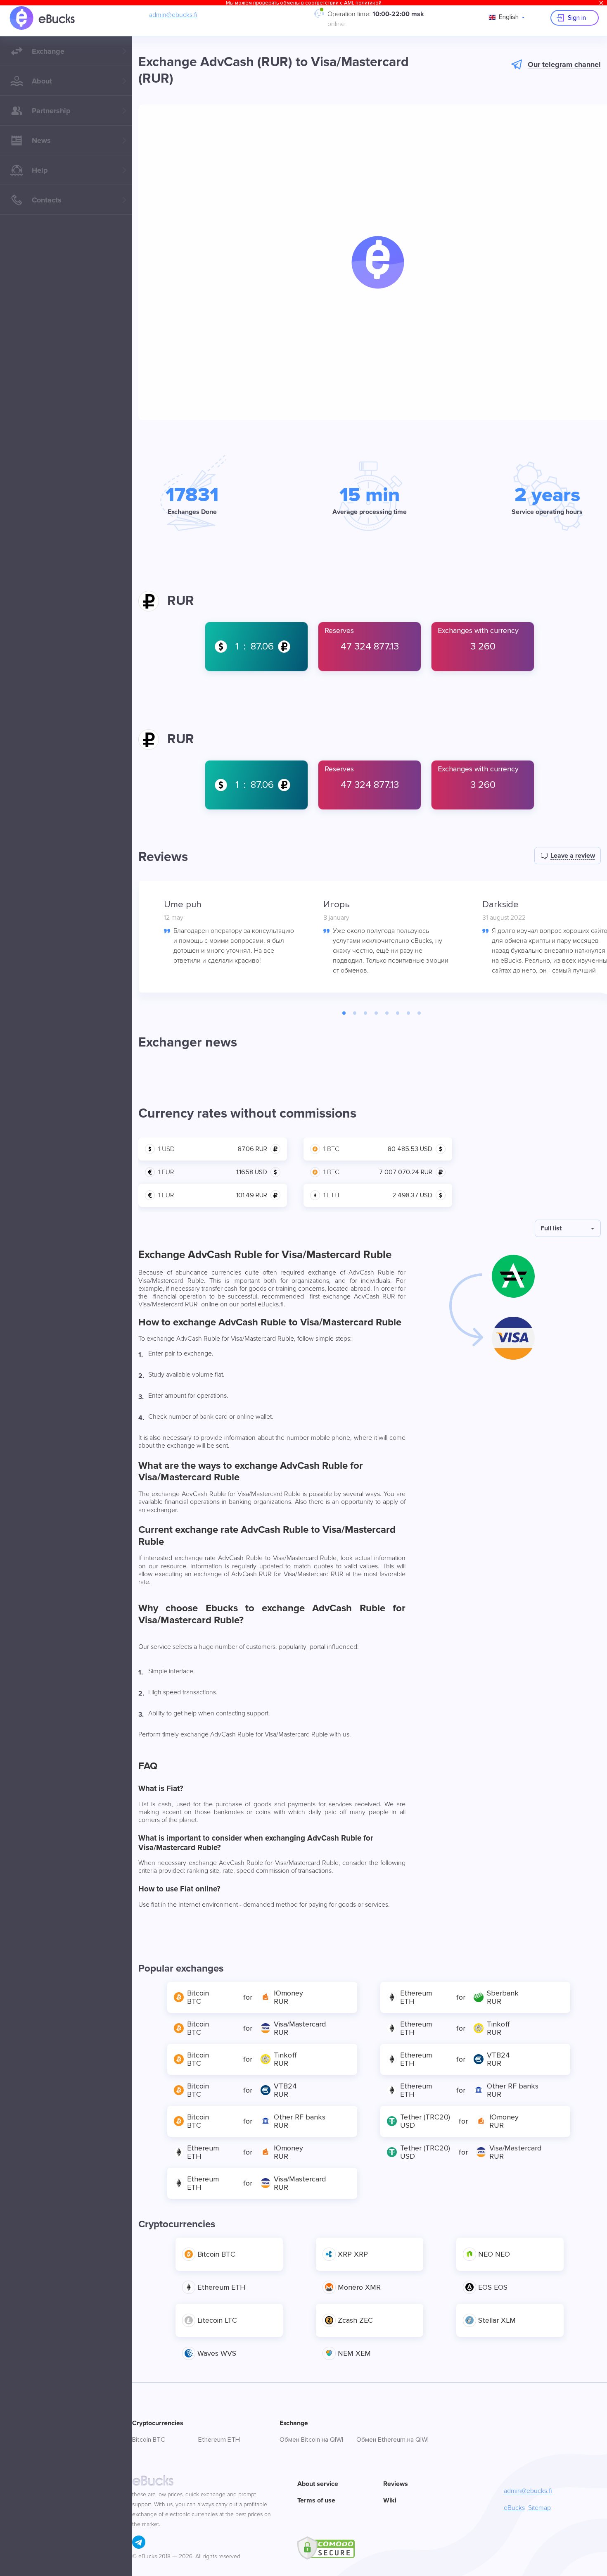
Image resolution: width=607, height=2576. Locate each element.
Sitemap (539, 2508)
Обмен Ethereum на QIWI (392, 2440)
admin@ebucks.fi (173, 15)
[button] (378, 262)
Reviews (396, 2484)
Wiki (390, 2500)
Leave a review (573, 856)
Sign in (577, 18)
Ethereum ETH (219, 2440)
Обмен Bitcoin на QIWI (311, 2440)
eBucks (514, 2508)
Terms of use (316, 2500)
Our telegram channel (564, 64)
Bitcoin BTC (149, 2440)
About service (318, 2484)
